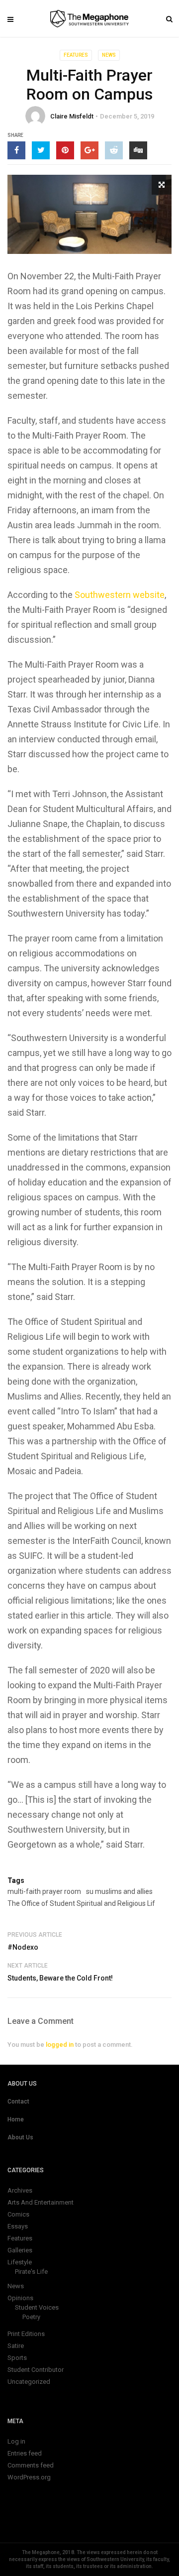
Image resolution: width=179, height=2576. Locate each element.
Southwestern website (120, 595)
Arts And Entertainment (41, 2202)
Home (16, 2119)
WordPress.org (29, 2477)
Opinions (20, 2298)
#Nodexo (23, 1947)
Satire (16, 2346)
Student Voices (37, 2307)
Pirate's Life (31, 2272)
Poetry (31, 2317)
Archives (20, 2190)
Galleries (20, 2250)
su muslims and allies (119, 1891)
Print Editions (26, 2334)
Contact (18, 2102)
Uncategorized (29, 2382)
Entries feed (25, 2453)
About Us (20, 2137)
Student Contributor (36, 2370)
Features (76, 55)
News (109, 55)
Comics (18, 2214)
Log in (16, 2441)
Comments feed (31, 2465)
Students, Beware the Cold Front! (60, 1978)
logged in (60, 2045)
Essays (18, 2226)
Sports (17, 2358)
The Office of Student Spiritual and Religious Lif (81, 1903)
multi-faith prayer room (44, 1891)
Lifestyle (20, 2262)
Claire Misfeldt (72, 116)
